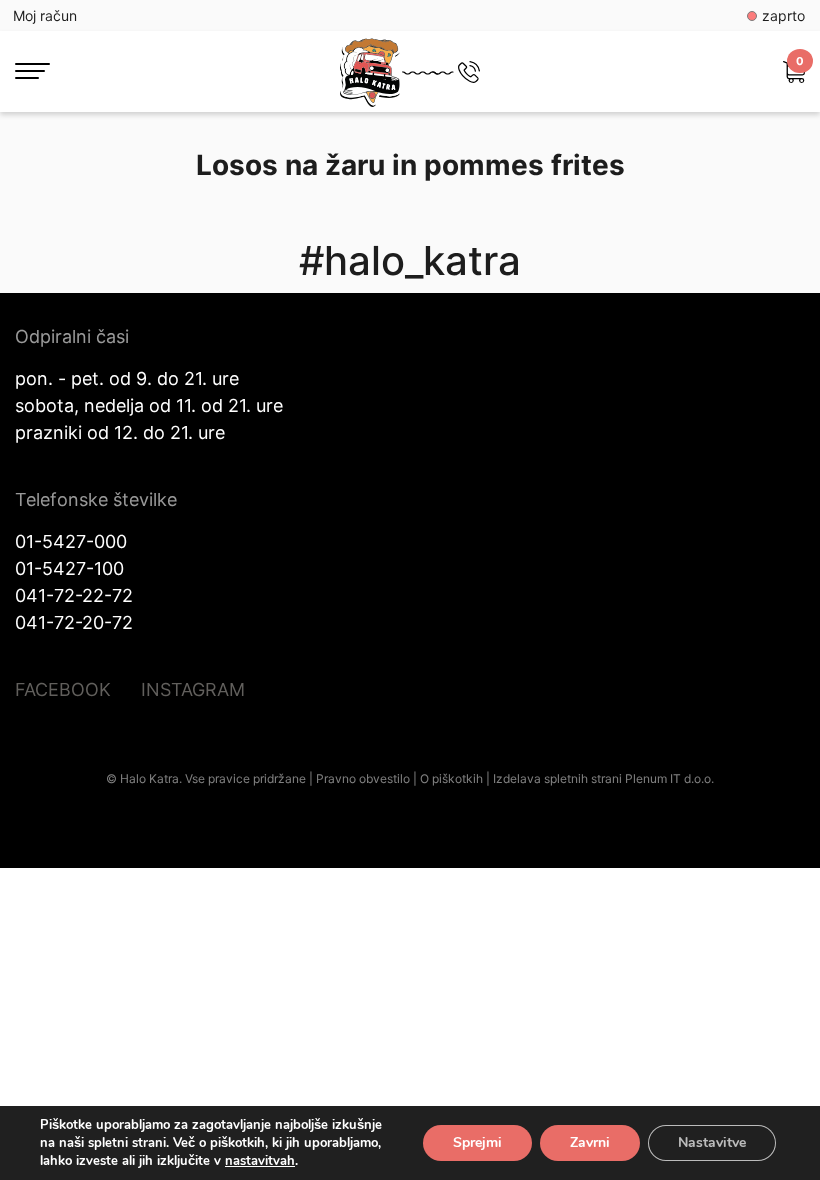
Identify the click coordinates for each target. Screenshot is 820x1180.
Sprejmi (477, 1142)
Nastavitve (712, 1142)
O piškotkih (451, 778)
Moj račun (45, 15)
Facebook (63, 689)
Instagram (193, 689)
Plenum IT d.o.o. (669, 778)
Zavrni (590, 1142)
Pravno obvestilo (363, 778)
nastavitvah (260, 1161)
